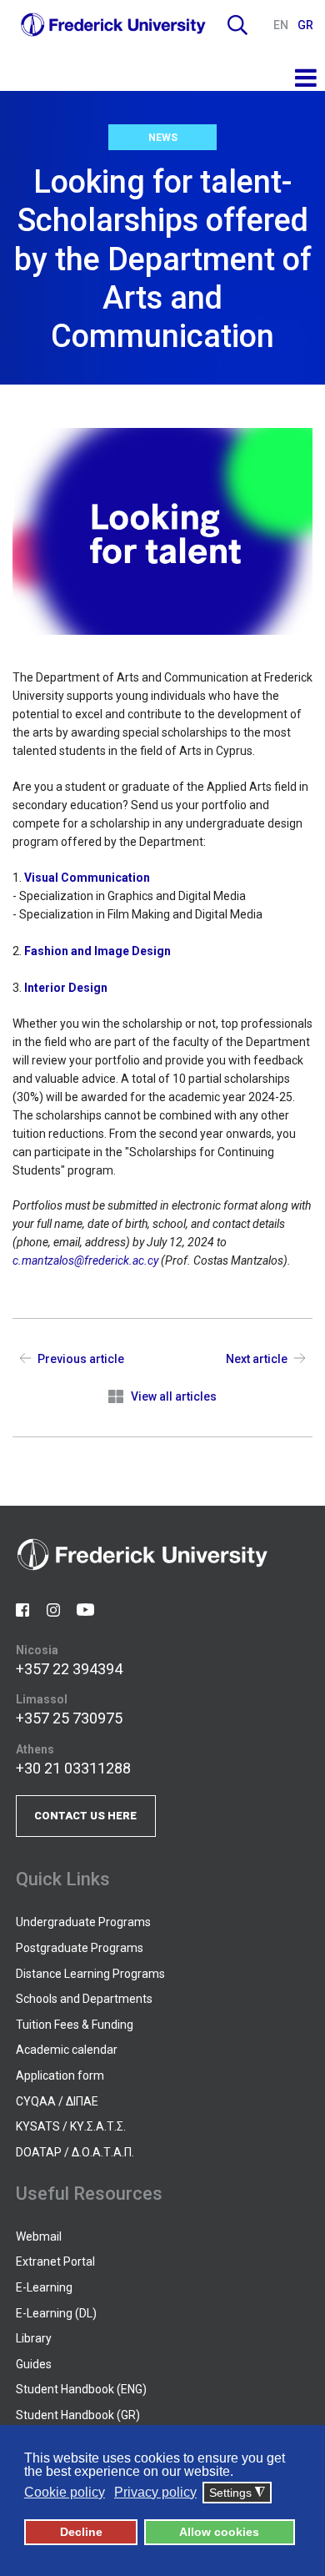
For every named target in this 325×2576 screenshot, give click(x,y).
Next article (257, 1359)
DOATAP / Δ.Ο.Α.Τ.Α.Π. (75, 2152)
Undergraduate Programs (83, 1922)
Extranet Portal (55, 2262)
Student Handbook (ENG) (81, 2389)
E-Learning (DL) (56, 2313)
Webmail (39, 2236)
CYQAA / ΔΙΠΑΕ (57, 2101)
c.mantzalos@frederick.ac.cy (85, 1260)
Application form (60, 2075)
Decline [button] (81, 2532)
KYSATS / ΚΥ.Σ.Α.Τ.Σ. (71, 2126)
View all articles (174, 1396)
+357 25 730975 (69, 1718)
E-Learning (44, 2287)
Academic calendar (67, 2050)
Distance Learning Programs (90, 1974)
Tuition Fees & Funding (75, 2025)
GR (305, 25)
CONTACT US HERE (85, 1816)
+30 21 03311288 (73, 1768)
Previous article (81, 1359)
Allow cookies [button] (219, 2532)
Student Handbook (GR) (78, 2415)
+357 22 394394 (69, 1669)
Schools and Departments (84, 1999)
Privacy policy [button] (155, 2492)
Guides (34, 2364)
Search (237, 25)
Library (34, 2338)
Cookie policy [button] (65, 2492)
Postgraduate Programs (80, 1948)
